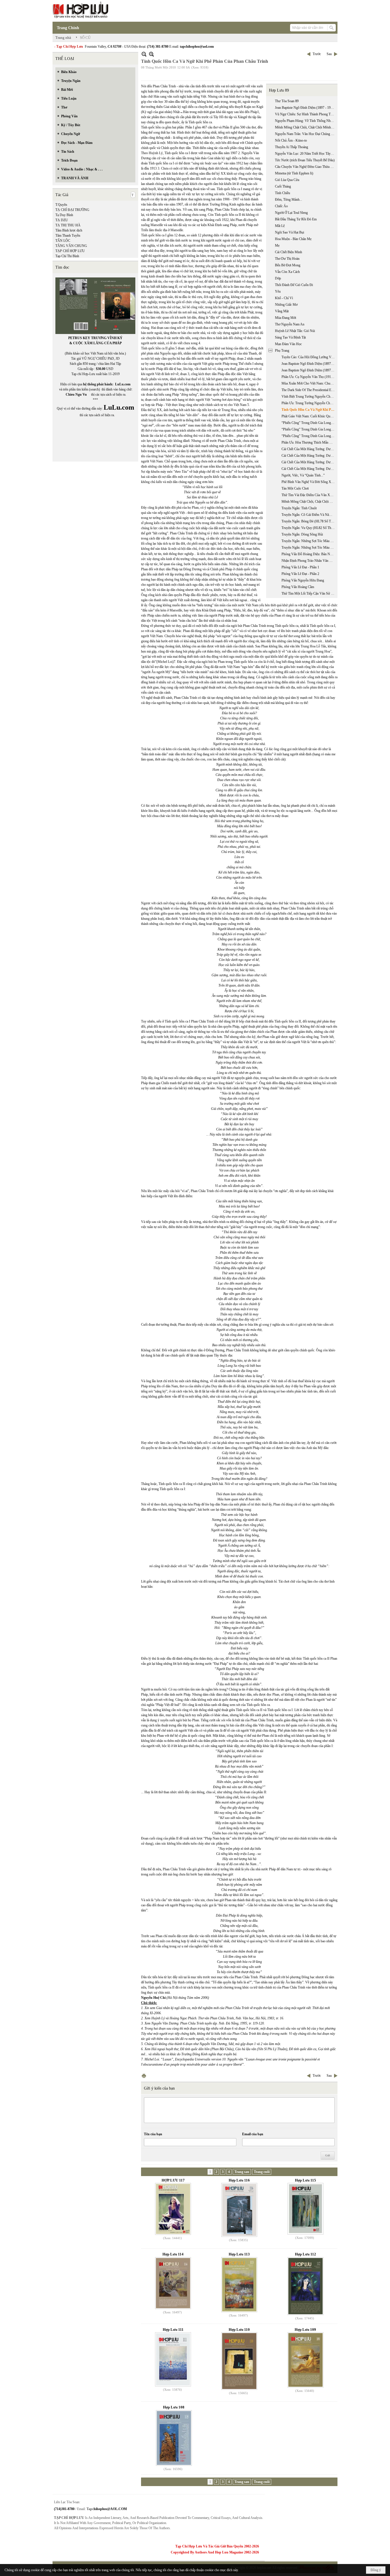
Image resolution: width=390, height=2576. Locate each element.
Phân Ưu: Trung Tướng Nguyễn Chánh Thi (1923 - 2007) (309, 403)
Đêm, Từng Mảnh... (289, 200)
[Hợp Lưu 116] (239, 2210)
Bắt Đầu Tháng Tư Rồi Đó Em (296, 219)
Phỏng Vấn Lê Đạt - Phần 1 (300, 567)
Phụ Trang (282, 351)
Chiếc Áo (281, 206)
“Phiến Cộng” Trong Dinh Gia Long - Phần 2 (309, 429)
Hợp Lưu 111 (173, 2330)
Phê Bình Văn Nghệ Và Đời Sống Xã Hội (309, 482)
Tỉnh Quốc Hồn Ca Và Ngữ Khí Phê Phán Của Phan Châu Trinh (309, 410)
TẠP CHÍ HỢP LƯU (70, 251)
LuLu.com (123, 384)
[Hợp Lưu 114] (173, 2283)
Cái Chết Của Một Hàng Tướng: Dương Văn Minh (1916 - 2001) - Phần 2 (309, 456)
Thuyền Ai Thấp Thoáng (292, 147)
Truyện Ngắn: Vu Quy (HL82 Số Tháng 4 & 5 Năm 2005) (309, 528)
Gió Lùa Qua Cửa (287, 180)
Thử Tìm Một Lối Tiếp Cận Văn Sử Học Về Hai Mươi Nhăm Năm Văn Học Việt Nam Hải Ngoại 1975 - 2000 (309, 593)
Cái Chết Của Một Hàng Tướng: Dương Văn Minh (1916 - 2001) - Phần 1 (309, 449)
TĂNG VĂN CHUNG (71, 246)
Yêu (278, 291)
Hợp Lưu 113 (239, 2254)
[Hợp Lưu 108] (174, 2438)
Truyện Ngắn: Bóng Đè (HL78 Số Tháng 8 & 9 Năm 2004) (309, 521)
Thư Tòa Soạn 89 (287, 101)
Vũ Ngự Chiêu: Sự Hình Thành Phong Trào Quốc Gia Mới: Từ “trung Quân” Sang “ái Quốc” (305, 114)
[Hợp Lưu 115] (305, 2209)
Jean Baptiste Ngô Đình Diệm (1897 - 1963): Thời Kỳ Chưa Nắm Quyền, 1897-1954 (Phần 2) (309, 370)
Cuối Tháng (283, 186)
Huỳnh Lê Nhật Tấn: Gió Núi (295, 331)
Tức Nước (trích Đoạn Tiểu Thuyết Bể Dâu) (305, 160)
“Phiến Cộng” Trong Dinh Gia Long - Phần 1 (309, 423)
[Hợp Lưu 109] (305, 2360)
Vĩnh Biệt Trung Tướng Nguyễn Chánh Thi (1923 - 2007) (309, 397)
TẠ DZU (62, 220)
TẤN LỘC (63, 241)
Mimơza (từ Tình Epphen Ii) (294, 173)
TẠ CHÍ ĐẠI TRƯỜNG (72, 210)
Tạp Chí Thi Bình (67, 256)
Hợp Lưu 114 (173, 2254)
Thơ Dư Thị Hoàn (287, 259)
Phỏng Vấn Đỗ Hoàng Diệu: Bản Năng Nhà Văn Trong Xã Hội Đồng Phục (309, 554)
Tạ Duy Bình (64, 215)
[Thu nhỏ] (144, 54)
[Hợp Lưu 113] (239, 2285)
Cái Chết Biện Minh (289, 252)
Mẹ (277, 245)
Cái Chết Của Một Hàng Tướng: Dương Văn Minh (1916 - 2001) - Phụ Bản (309, 469)
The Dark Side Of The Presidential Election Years (309, 390)
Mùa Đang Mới (286, 318)
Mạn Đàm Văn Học (288, 344)
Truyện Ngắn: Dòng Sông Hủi (302, 534)
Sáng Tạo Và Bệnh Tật (290, 337)
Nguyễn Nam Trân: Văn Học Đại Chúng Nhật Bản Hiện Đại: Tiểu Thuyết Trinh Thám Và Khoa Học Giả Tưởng (305, 134)
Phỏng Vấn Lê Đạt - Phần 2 (300, 574)
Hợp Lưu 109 (305, 2330)
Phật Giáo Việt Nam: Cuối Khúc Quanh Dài (309, 416)
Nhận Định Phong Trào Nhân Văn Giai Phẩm (309, 561)
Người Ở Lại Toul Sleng (291, 213)
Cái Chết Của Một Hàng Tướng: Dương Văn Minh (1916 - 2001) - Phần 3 (309, 462)
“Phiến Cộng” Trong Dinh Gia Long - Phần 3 (309, 436)
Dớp (278, 278)
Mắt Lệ (280, 226)
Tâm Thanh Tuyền (68, 236)
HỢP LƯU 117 (173, 2180)
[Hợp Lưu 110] (239, 2361)
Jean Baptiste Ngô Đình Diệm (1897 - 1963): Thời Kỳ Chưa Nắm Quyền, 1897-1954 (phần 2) (305, 108)
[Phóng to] (151, 54)
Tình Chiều (283, 193)
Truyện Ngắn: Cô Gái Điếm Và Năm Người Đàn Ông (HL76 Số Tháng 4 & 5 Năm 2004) (309, 515)
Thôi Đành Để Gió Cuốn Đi (294, 285)
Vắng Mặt (282, 311)
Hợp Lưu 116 (239, 2180)
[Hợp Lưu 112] (305, 2286)
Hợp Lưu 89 (279, 90)
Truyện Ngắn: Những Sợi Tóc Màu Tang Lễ (309, 541)
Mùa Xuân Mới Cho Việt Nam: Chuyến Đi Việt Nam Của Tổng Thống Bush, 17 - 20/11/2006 (309, 383)
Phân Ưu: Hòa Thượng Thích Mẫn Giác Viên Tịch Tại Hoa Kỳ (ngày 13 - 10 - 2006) (309, 442)
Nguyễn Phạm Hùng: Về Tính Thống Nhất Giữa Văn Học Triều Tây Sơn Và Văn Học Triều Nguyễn (305, 121)
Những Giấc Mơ (286, 305)
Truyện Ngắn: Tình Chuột (299, 508)
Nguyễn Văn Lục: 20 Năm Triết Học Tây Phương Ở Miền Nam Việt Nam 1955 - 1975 (305, 154)
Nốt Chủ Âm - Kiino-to (291, 140)
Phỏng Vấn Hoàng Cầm (298, 587)
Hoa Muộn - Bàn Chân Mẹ (293, 239)
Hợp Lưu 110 (239, 2330)
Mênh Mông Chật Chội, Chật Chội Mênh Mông (305, 127)
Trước (317, 54)
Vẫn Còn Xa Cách (287, 272)
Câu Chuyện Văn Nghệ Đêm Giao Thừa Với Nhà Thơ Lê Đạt (305, 167)
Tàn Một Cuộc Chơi (295, 488)
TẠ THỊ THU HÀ (68, 225)
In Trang (144, 2076)
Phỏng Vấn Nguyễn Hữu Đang (303, 580)
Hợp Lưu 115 (305, 2180)
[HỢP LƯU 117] (173, 2209)
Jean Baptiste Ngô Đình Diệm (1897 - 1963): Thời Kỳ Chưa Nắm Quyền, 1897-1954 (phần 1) (309, 364)
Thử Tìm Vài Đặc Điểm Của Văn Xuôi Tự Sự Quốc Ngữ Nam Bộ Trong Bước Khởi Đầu (309, 495)
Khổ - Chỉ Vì (284, 298)
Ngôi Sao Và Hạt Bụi (290, 232)
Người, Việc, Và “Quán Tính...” (303, 475)
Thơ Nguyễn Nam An (290, 324)
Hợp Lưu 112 (305, 2254)
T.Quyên (61, 205)
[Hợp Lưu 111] (173, 2359)
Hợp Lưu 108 (174, 2407)
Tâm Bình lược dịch (69, 230)
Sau (329, 54)
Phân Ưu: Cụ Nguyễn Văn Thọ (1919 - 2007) (309, 377)
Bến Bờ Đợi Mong (288, 265)
